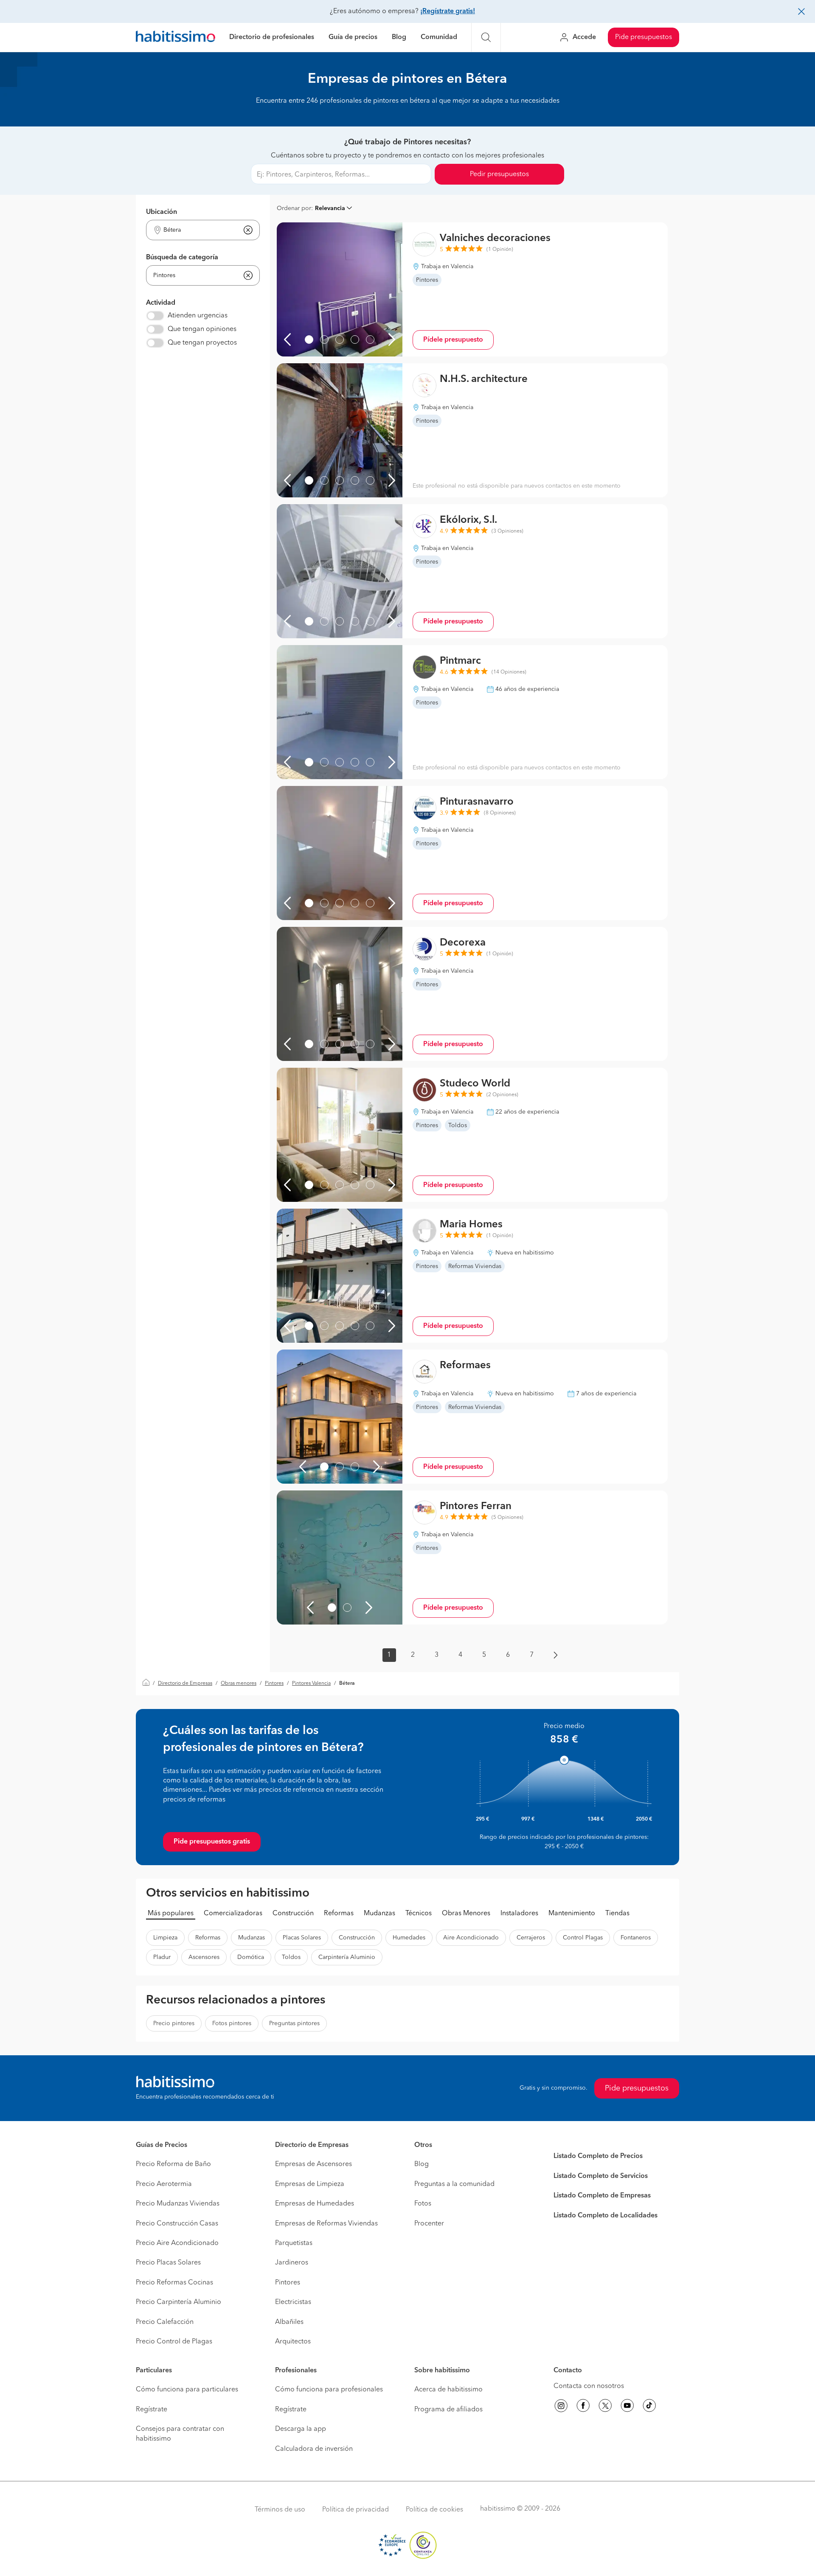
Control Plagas (583, 1938)
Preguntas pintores (294, 2023)
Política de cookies (434, 2510)
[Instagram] (561, 2407)
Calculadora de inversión (314, 2449)
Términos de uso (280, 2510)
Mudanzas (379, 1914)
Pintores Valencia (311, 1684)
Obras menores (239, 1684)
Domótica (251, 1957)
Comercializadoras (233, 1914)
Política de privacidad (356, 2510)
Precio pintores (174, 2023)
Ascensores (204, 1957)
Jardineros (292, 2263)
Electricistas (293, 2302)
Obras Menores (466, 1914)
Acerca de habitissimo (448, 2390)
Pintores (274, 1684)
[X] (605, 2407)
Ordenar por (294, 208)
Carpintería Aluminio (347, 1957)
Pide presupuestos (644, 37)
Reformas (339, 1914)
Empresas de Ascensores (313, 2164)
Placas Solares (302, 1938)
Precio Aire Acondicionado (177, 2243)
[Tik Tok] (649, 2407)
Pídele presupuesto (453, 340)
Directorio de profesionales (272, 37)
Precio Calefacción (165, 2322)
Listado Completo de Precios (598, 2156)
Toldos (291, 1957)
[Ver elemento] (309, 340)
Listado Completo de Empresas (602, 2196)
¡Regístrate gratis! (448, 11)
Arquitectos (293, 2342)
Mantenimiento (572, 1914)
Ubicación (162, 212)
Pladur (162, 1957)
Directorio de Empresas (185, 1684)
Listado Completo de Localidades (606, 2216)
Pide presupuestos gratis (212, 1842)
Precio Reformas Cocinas (174, 2283)
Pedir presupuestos (499, 174)
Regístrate (152, 2410)
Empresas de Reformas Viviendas (326, 2224)
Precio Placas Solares (168, 2263)
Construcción (293, 1914)
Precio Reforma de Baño (173, 2164)
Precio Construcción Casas (177, 2224)
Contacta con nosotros (589, 2386)
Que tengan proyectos (202, 343)
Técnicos (419, 1914)
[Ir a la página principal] (176, 38)
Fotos (423, 2204)
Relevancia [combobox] (330, 208)
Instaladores (519, 1914)
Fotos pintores (232, 2023)
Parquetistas (294, 2243)
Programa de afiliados (448, 2410)
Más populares (171, 1914)
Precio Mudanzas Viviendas (178, 2204)
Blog (399, 37)
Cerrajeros (531, 1938)
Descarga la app (301, 2429)
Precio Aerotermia (164, 2184)
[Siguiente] (392, 340)
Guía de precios (353, 37)
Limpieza (165, 1938)
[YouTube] (627, 2407)
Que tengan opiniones (202, 329)
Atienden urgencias (198, 316)
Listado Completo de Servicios (601, 2176)
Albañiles (289, 2322)
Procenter (429, 2224)
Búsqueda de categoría (182, 258)
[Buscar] (486, 37)
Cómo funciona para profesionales (329, 2390)
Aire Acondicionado (471, 1938)
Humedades (409, 1938)
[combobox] (198, 230)
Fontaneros (636, 1938)
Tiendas (617, 1914)
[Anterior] (287, 340)
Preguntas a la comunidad (454, 2184)
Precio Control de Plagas (174, 2342)
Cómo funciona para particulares (187, 2390)
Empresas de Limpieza (310, 2184)
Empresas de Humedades (315, 2204)
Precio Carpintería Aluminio (178, 2302)
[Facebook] (583, 2407)
